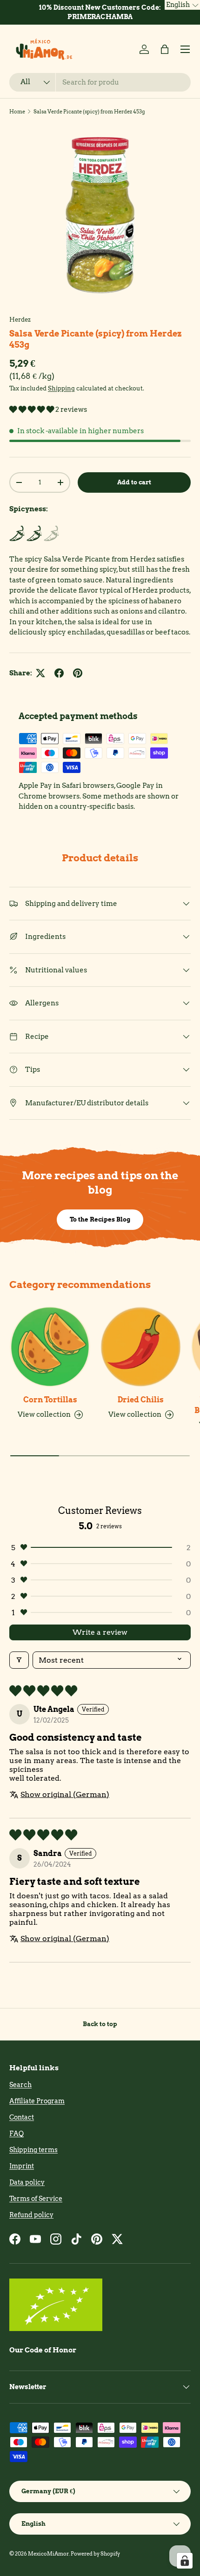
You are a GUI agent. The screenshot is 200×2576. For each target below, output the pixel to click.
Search (20, 2085)
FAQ (17, 2133)
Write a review (100, 1632)
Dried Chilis (141, 1400)
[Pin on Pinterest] (78, 673)
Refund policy (31, 2215)
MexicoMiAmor (48, 2554)
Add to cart (134, 482)
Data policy (27, 2182)
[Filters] (19, 1660)
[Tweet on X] (40, 673)
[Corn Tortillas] (50, 1347)
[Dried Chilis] (141, 1347)
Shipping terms (33, 2150)
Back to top (100, 2024)
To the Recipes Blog (100, 1219)
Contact (22, 2117)
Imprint (22, 2166)
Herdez (20, 319)
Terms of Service (36, 2199)
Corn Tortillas (50, 1400)
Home (17, 112)
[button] (165, 49)
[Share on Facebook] (59, 673)
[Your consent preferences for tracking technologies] (185, 2561)
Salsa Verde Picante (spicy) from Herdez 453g (89, 112)
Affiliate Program (37, 2101)
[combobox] (100, 82)
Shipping (61, 388)
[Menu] (185, 49)
